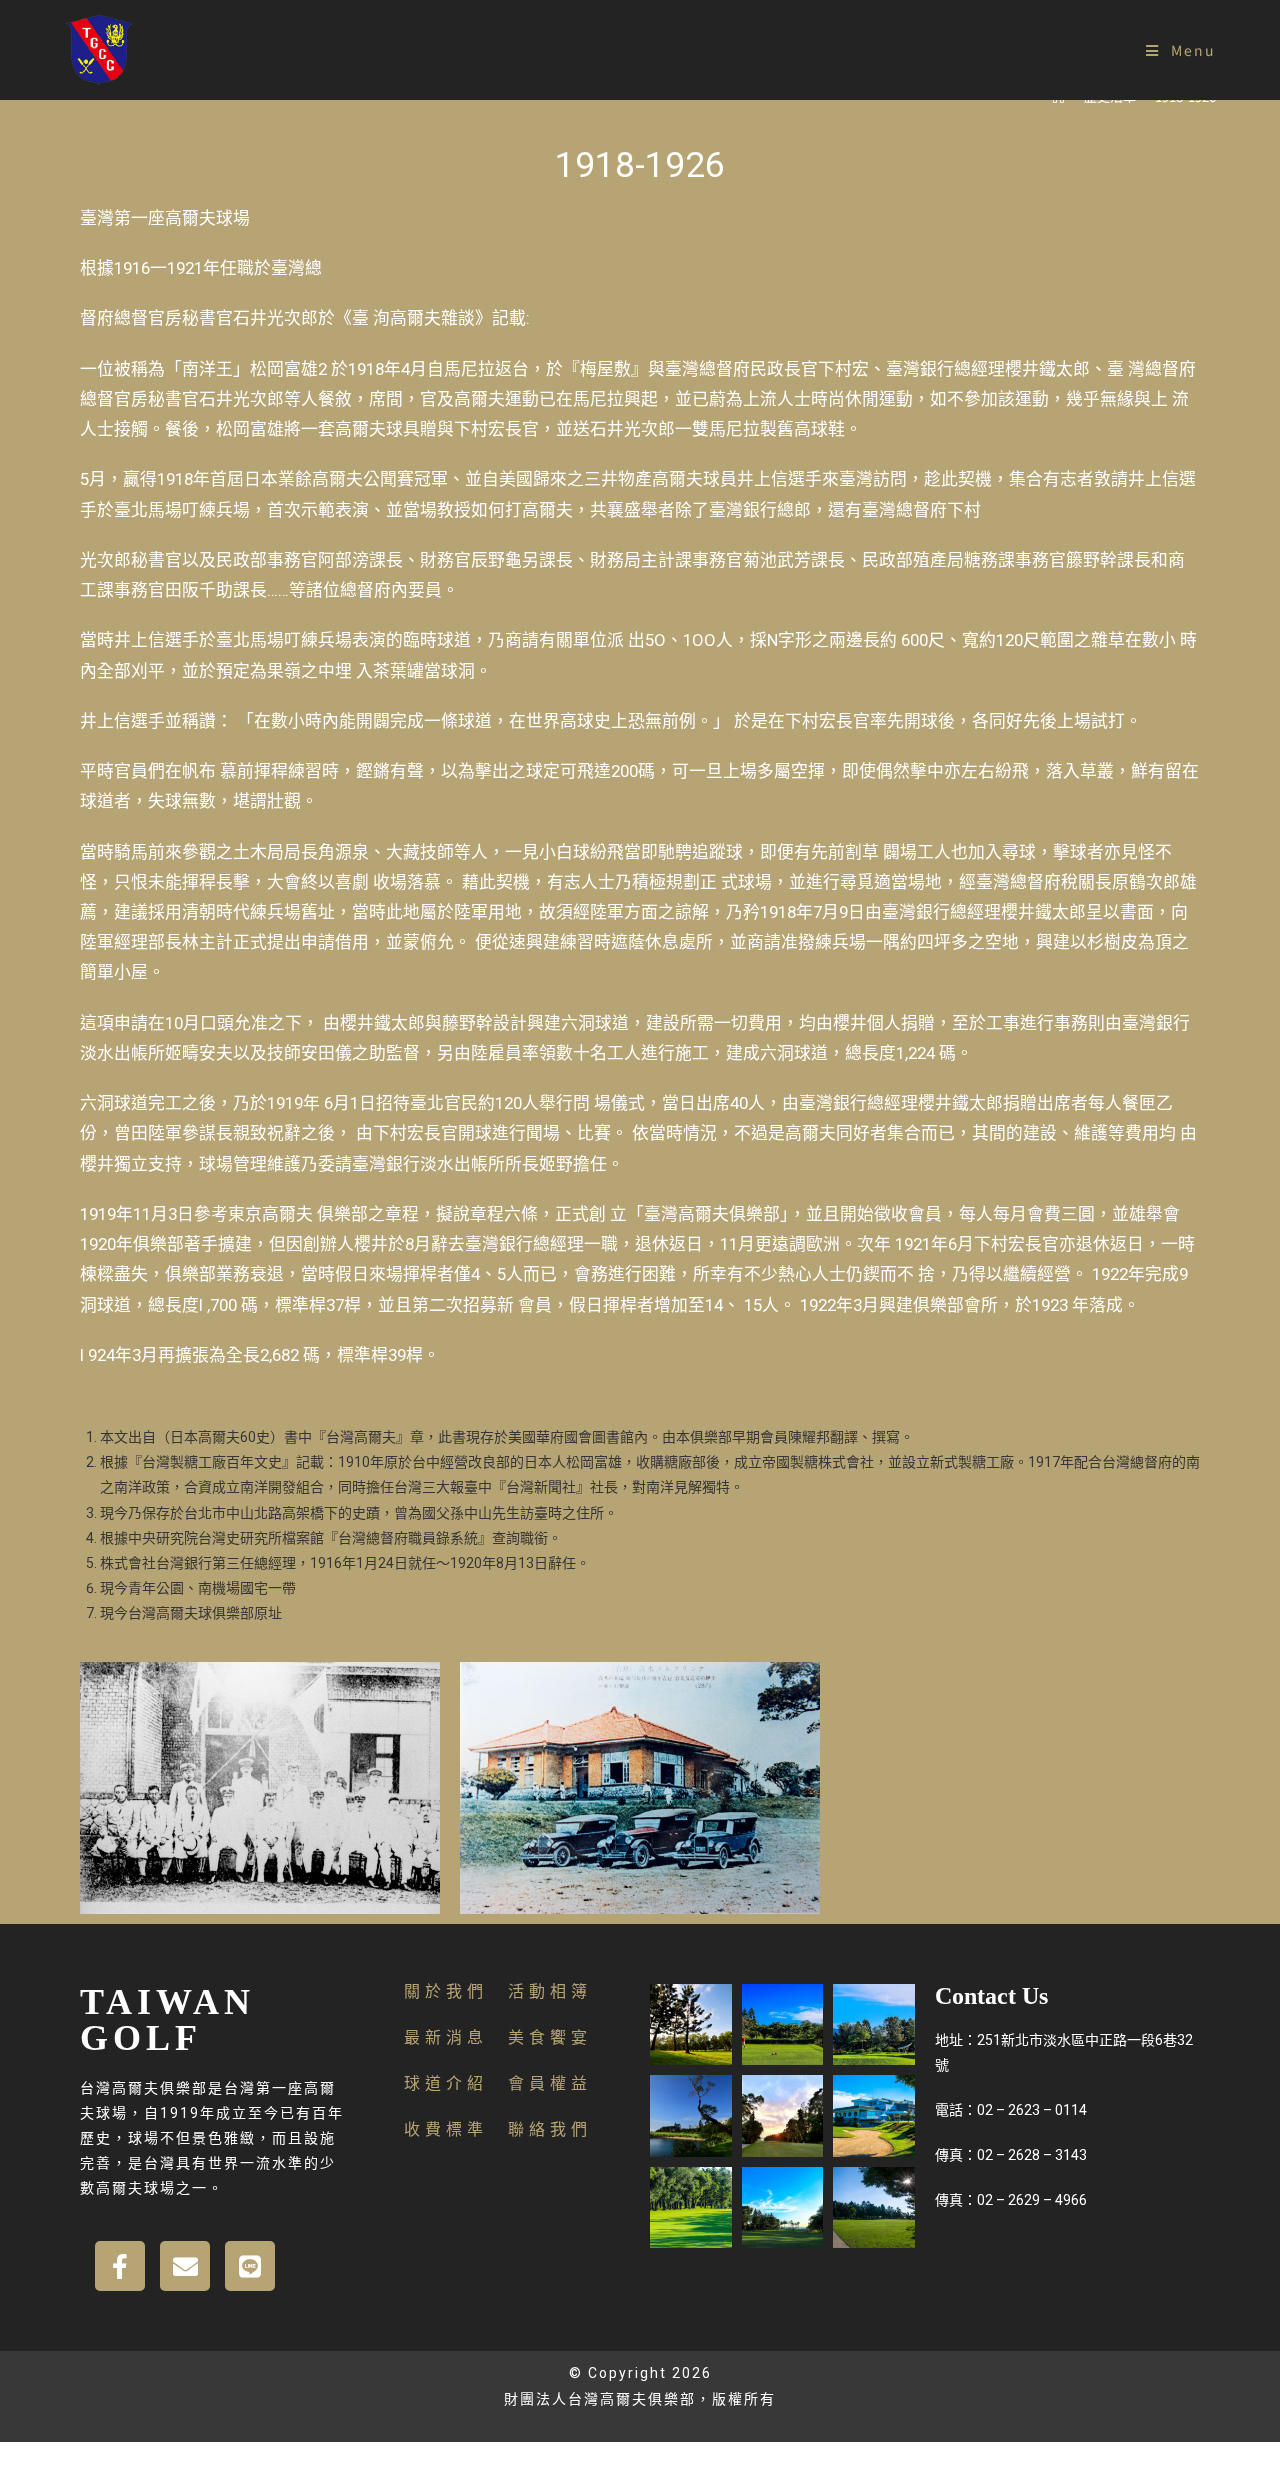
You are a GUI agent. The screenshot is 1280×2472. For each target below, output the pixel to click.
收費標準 (446, 2129)
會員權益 (550, 2083)
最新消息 (446, 2037)
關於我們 (446, 1991)
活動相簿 (550, 1991)
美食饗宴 (550, 2037)
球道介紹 (446, 2083)
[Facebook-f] (120, 2266)
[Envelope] (185, 2266)
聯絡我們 (550, 2129)
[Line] (250, 2266)
